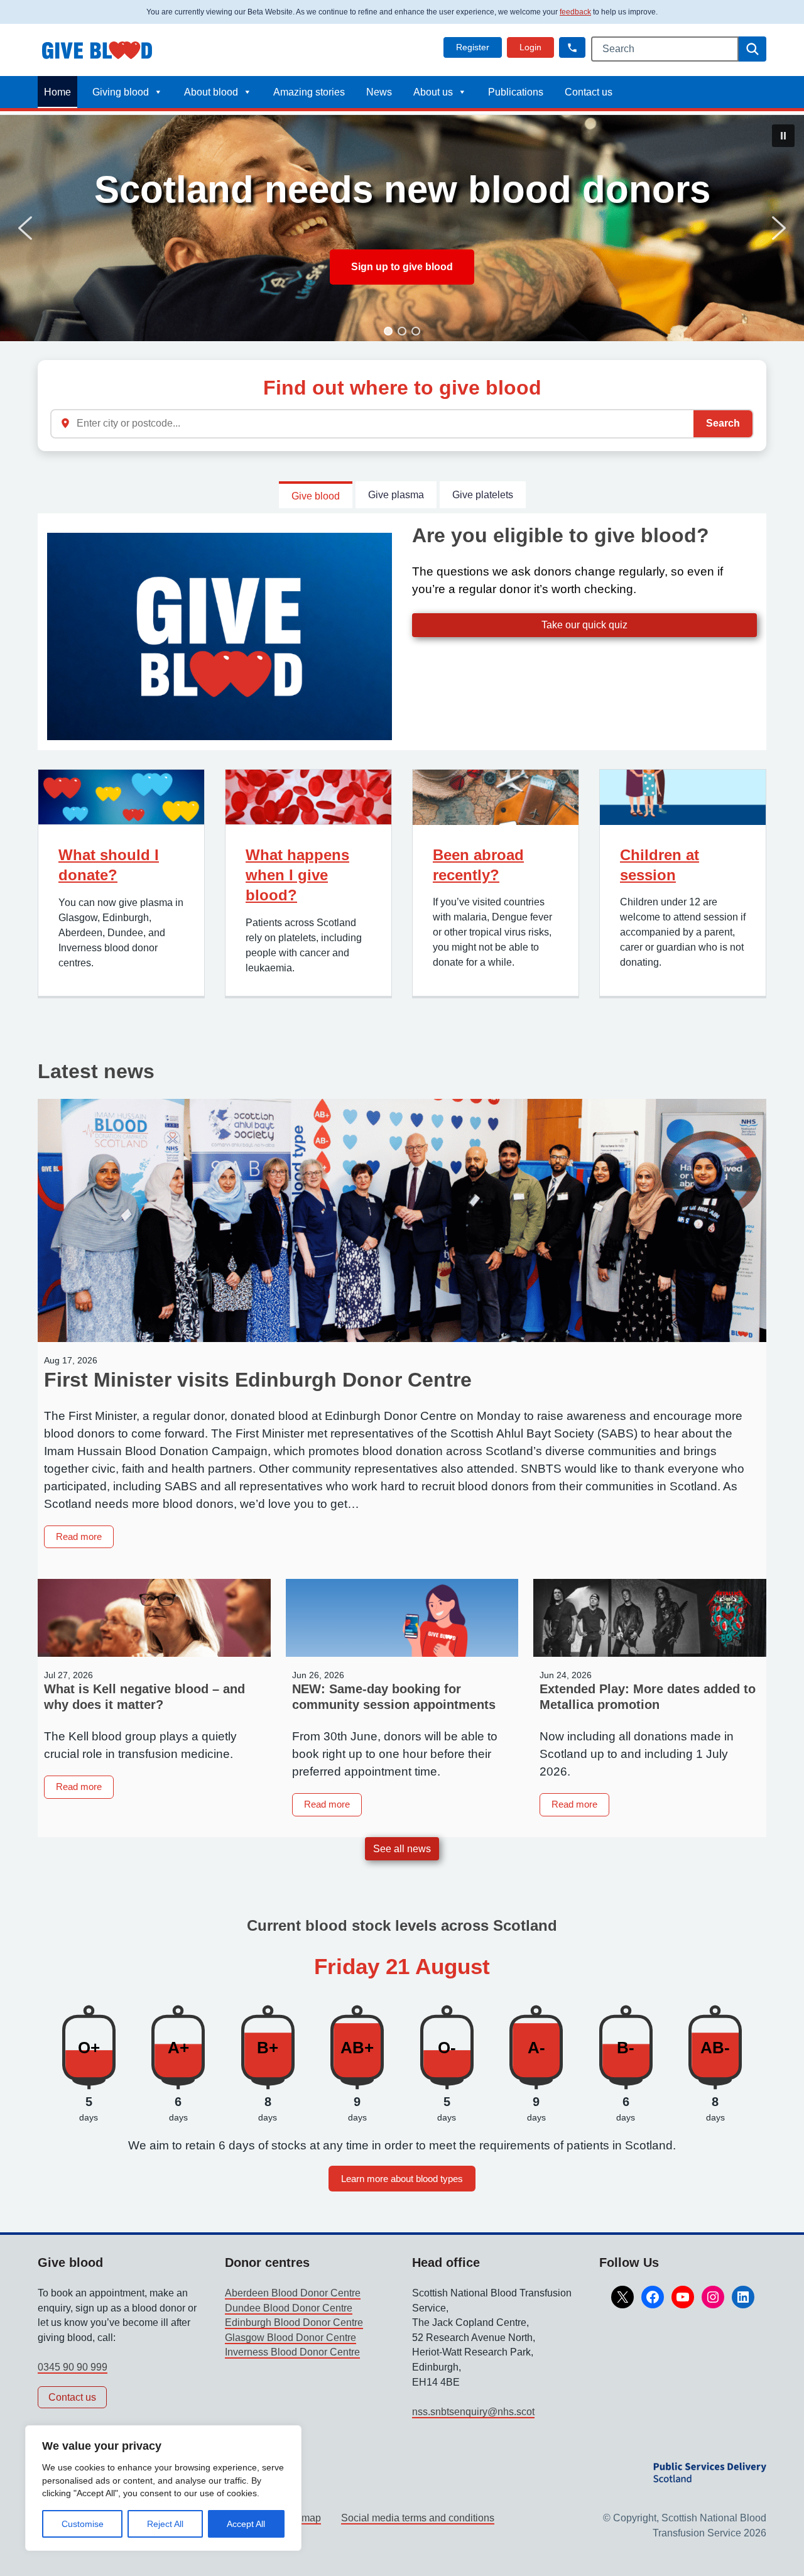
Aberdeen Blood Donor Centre (293, 2293)
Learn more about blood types (402, 2179)
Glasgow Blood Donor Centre (291, 2338)
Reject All (165, 2524)
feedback (575, 12)
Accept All (246, 2524)
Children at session (660, 865)
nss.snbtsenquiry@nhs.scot (473, 2412)
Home (57, 92)
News (379, 92)
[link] (473, 47)
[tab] (316, 495)
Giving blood (121, 92)
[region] (163, 2488)
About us (433, 92)
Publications (516, 92)
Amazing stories (309, 92)
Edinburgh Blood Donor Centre (294, 2322)
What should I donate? (109, 865)
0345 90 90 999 (73, 2367)
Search (723, 423)
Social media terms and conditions (418, 2518)
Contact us (589, 92)
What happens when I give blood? (297, 875)
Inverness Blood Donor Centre (292, 2352)
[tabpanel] (402, 631)
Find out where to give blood (402, 388)
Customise (83, 2524)
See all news (402, 1849)
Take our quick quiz (584, 625)
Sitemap (302, 2518)
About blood (211, 92)
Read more (85, 1539)
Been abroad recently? (478, 865)
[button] (572, 47)
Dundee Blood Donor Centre (289, 2308)
